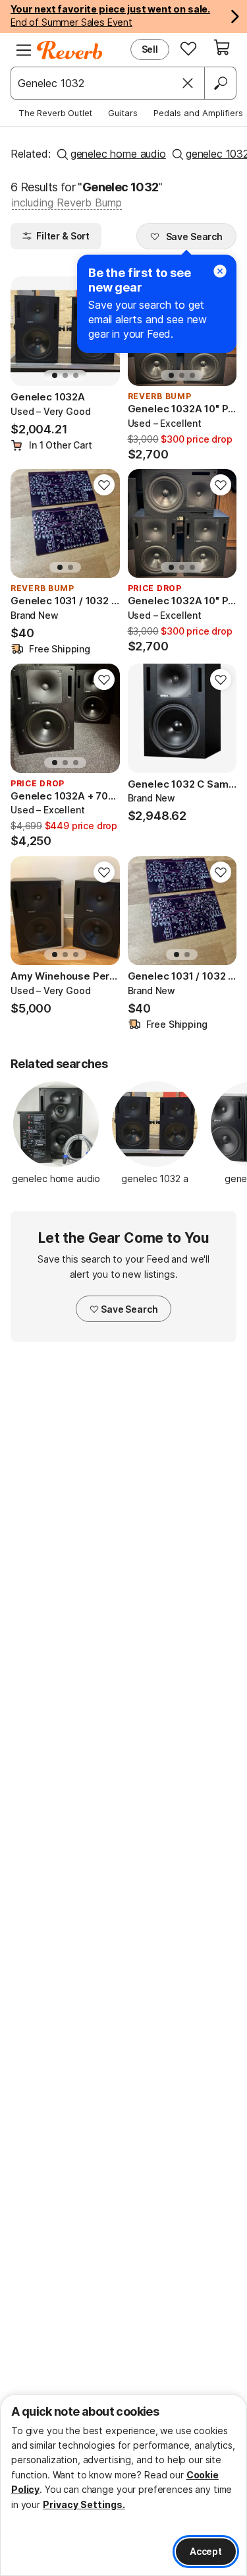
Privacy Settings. (84, 2504)
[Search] (220, 83)
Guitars (123, 113)
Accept (206, 2551)
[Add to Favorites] (104, 485)
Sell (150, 49)
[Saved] (188, 48)
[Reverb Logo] (70, 50)
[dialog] (123, 2485)
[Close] (188, 83)
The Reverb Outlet (55, 113)
